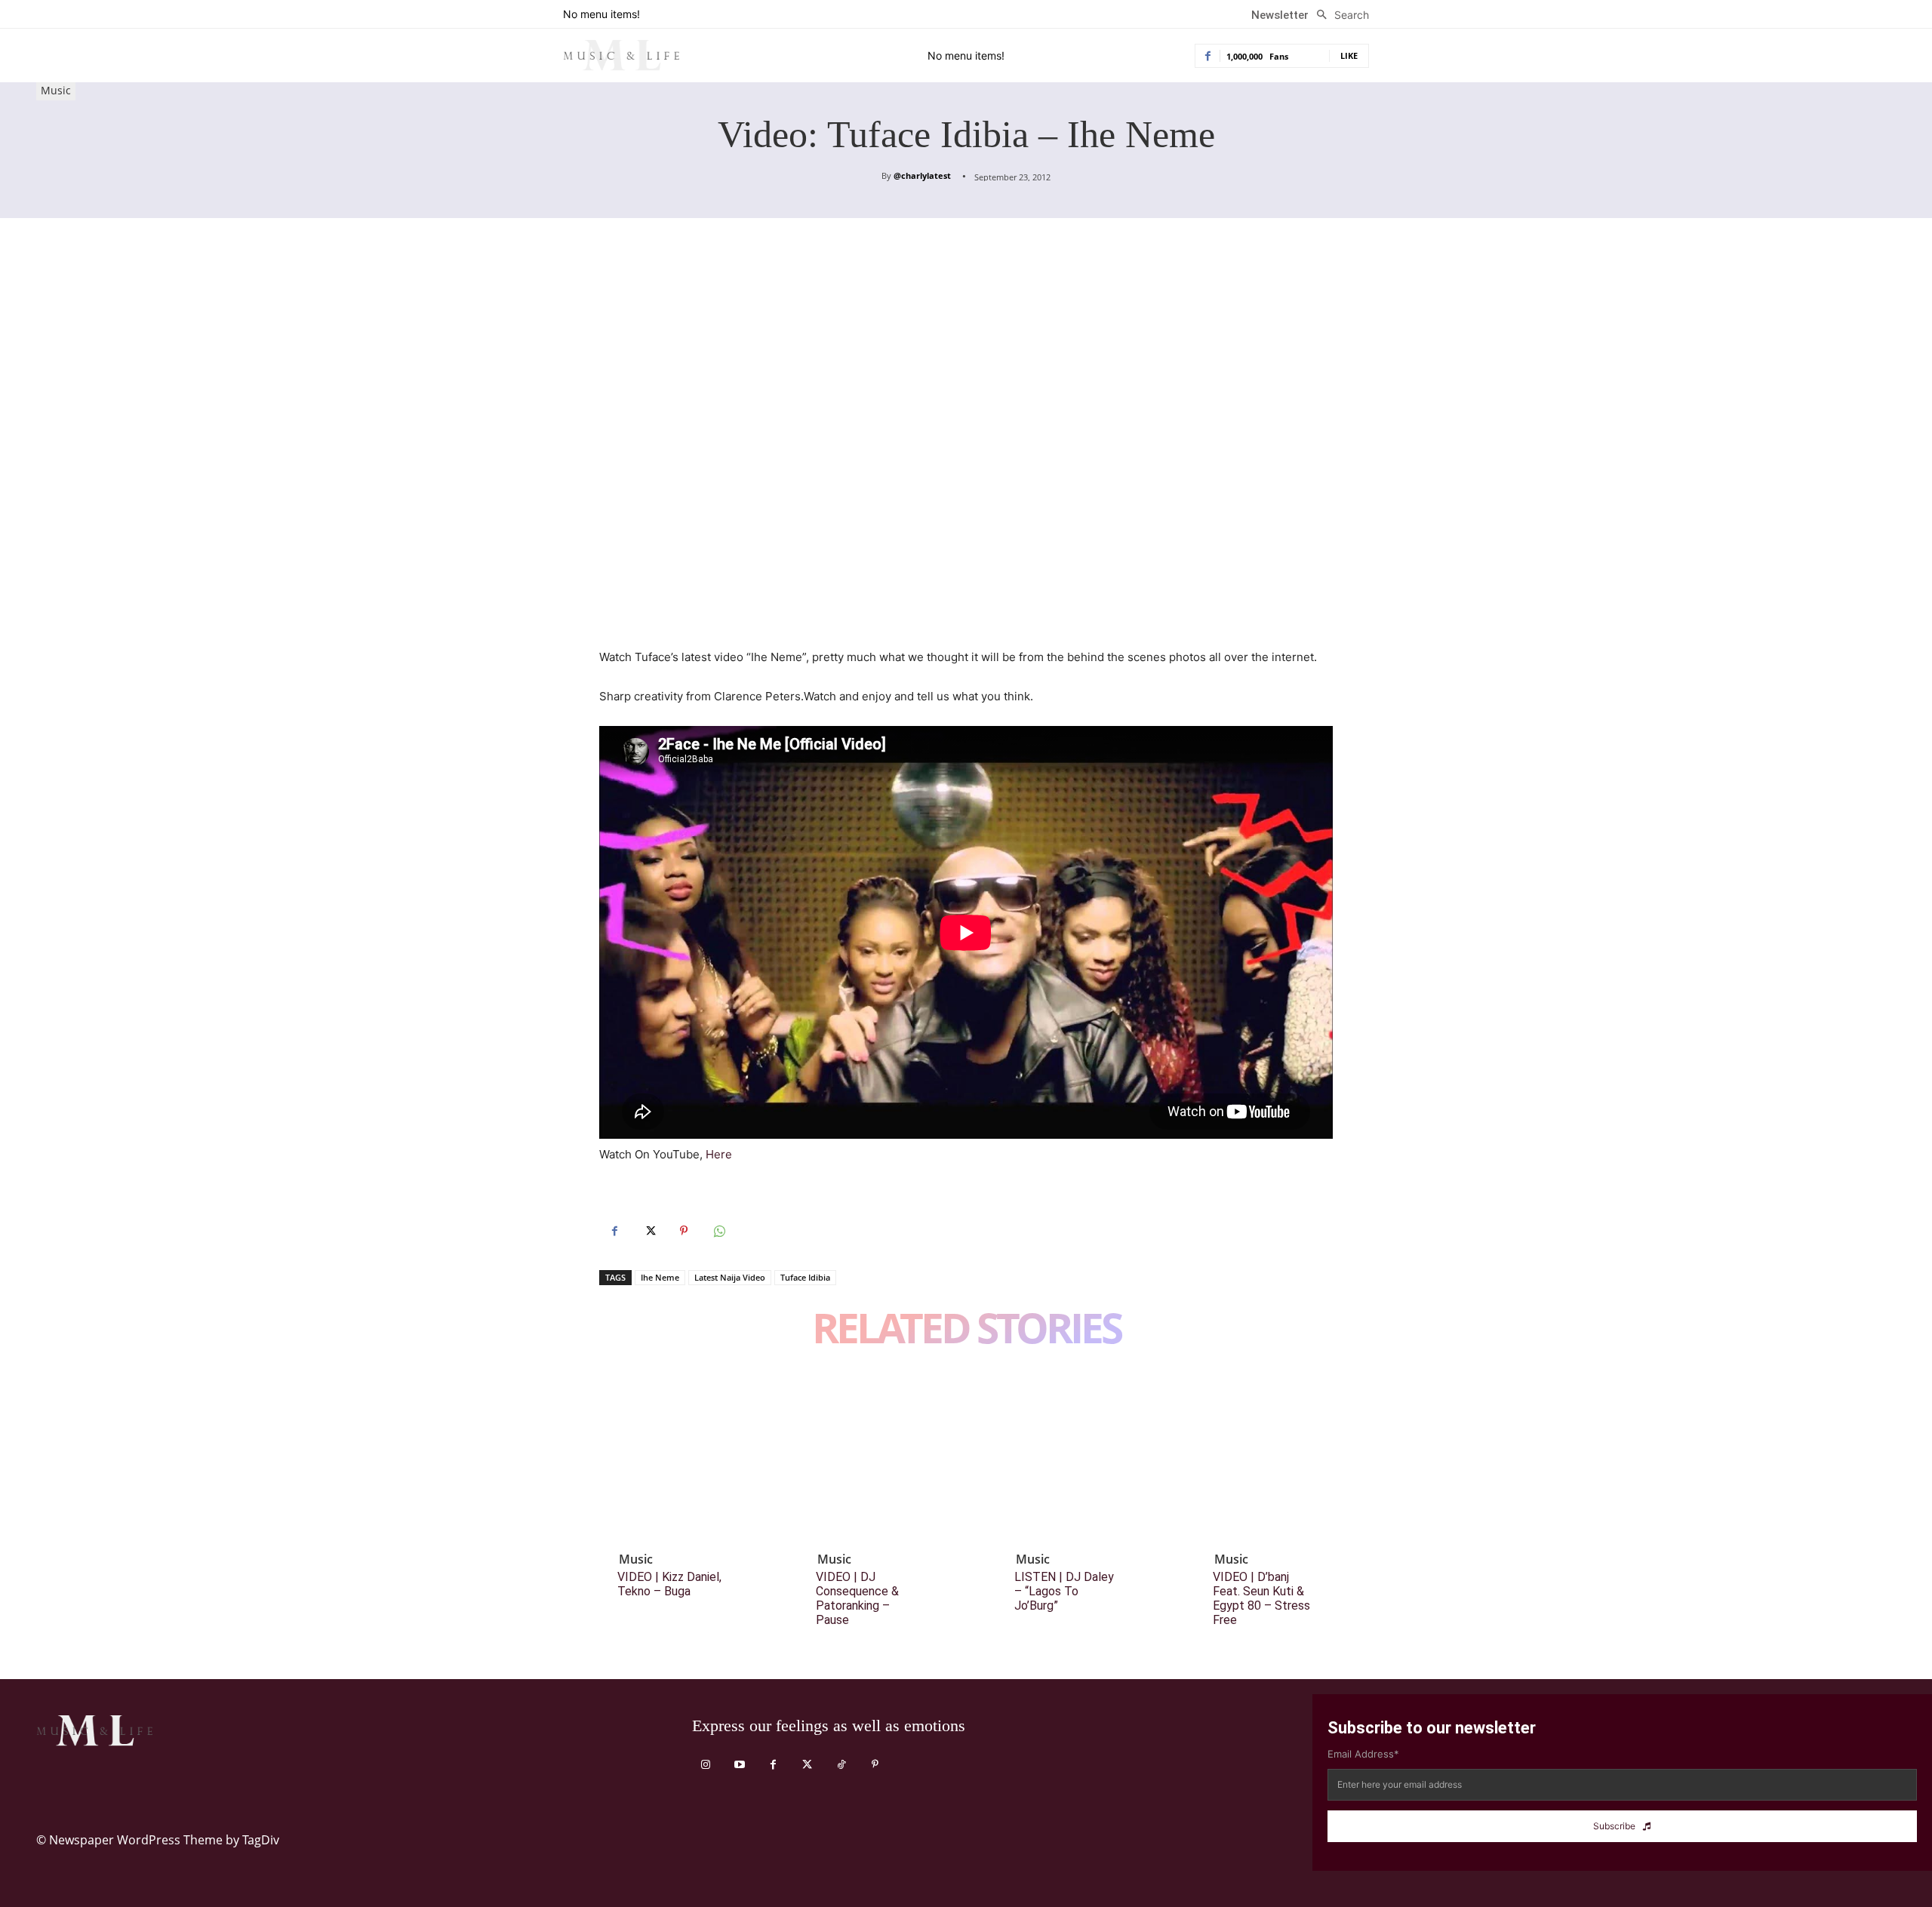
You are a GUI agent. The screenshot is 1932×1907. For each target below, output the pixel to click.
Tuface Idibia (805, 1277)
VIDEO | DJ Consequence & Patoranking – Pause (857, 1599)
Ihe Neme (660, 1277)
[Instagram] (705, 1765)
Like (1349, 55)
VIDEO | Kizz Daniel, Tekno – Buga (669, 1584)
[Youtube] (739, 1765)
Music (56, 90)
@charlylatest (922, 175)
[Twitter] (649, 1231)
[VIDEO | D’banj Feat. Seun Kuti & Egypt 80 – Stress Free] (1278, 1457)
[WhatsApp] (718, 1231)
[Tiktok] (841, 1765)
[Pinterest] (684, 1231)
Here (719, 1154)
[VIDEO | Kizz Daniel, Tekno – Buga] (682, 1457)
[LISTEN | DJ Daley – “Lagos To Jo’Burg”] (1079, 1457)
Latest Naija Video (730, 1277)
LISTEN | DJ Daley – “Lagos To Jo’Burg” (1064, 1591)
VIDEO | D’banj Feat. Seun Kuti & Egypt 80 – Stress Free (1261, 1599)
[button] (1339, 15)
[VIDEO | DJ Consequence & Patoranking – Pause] (881, 1457)
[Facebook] (614, 1231)
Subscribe (1614, 1826)
